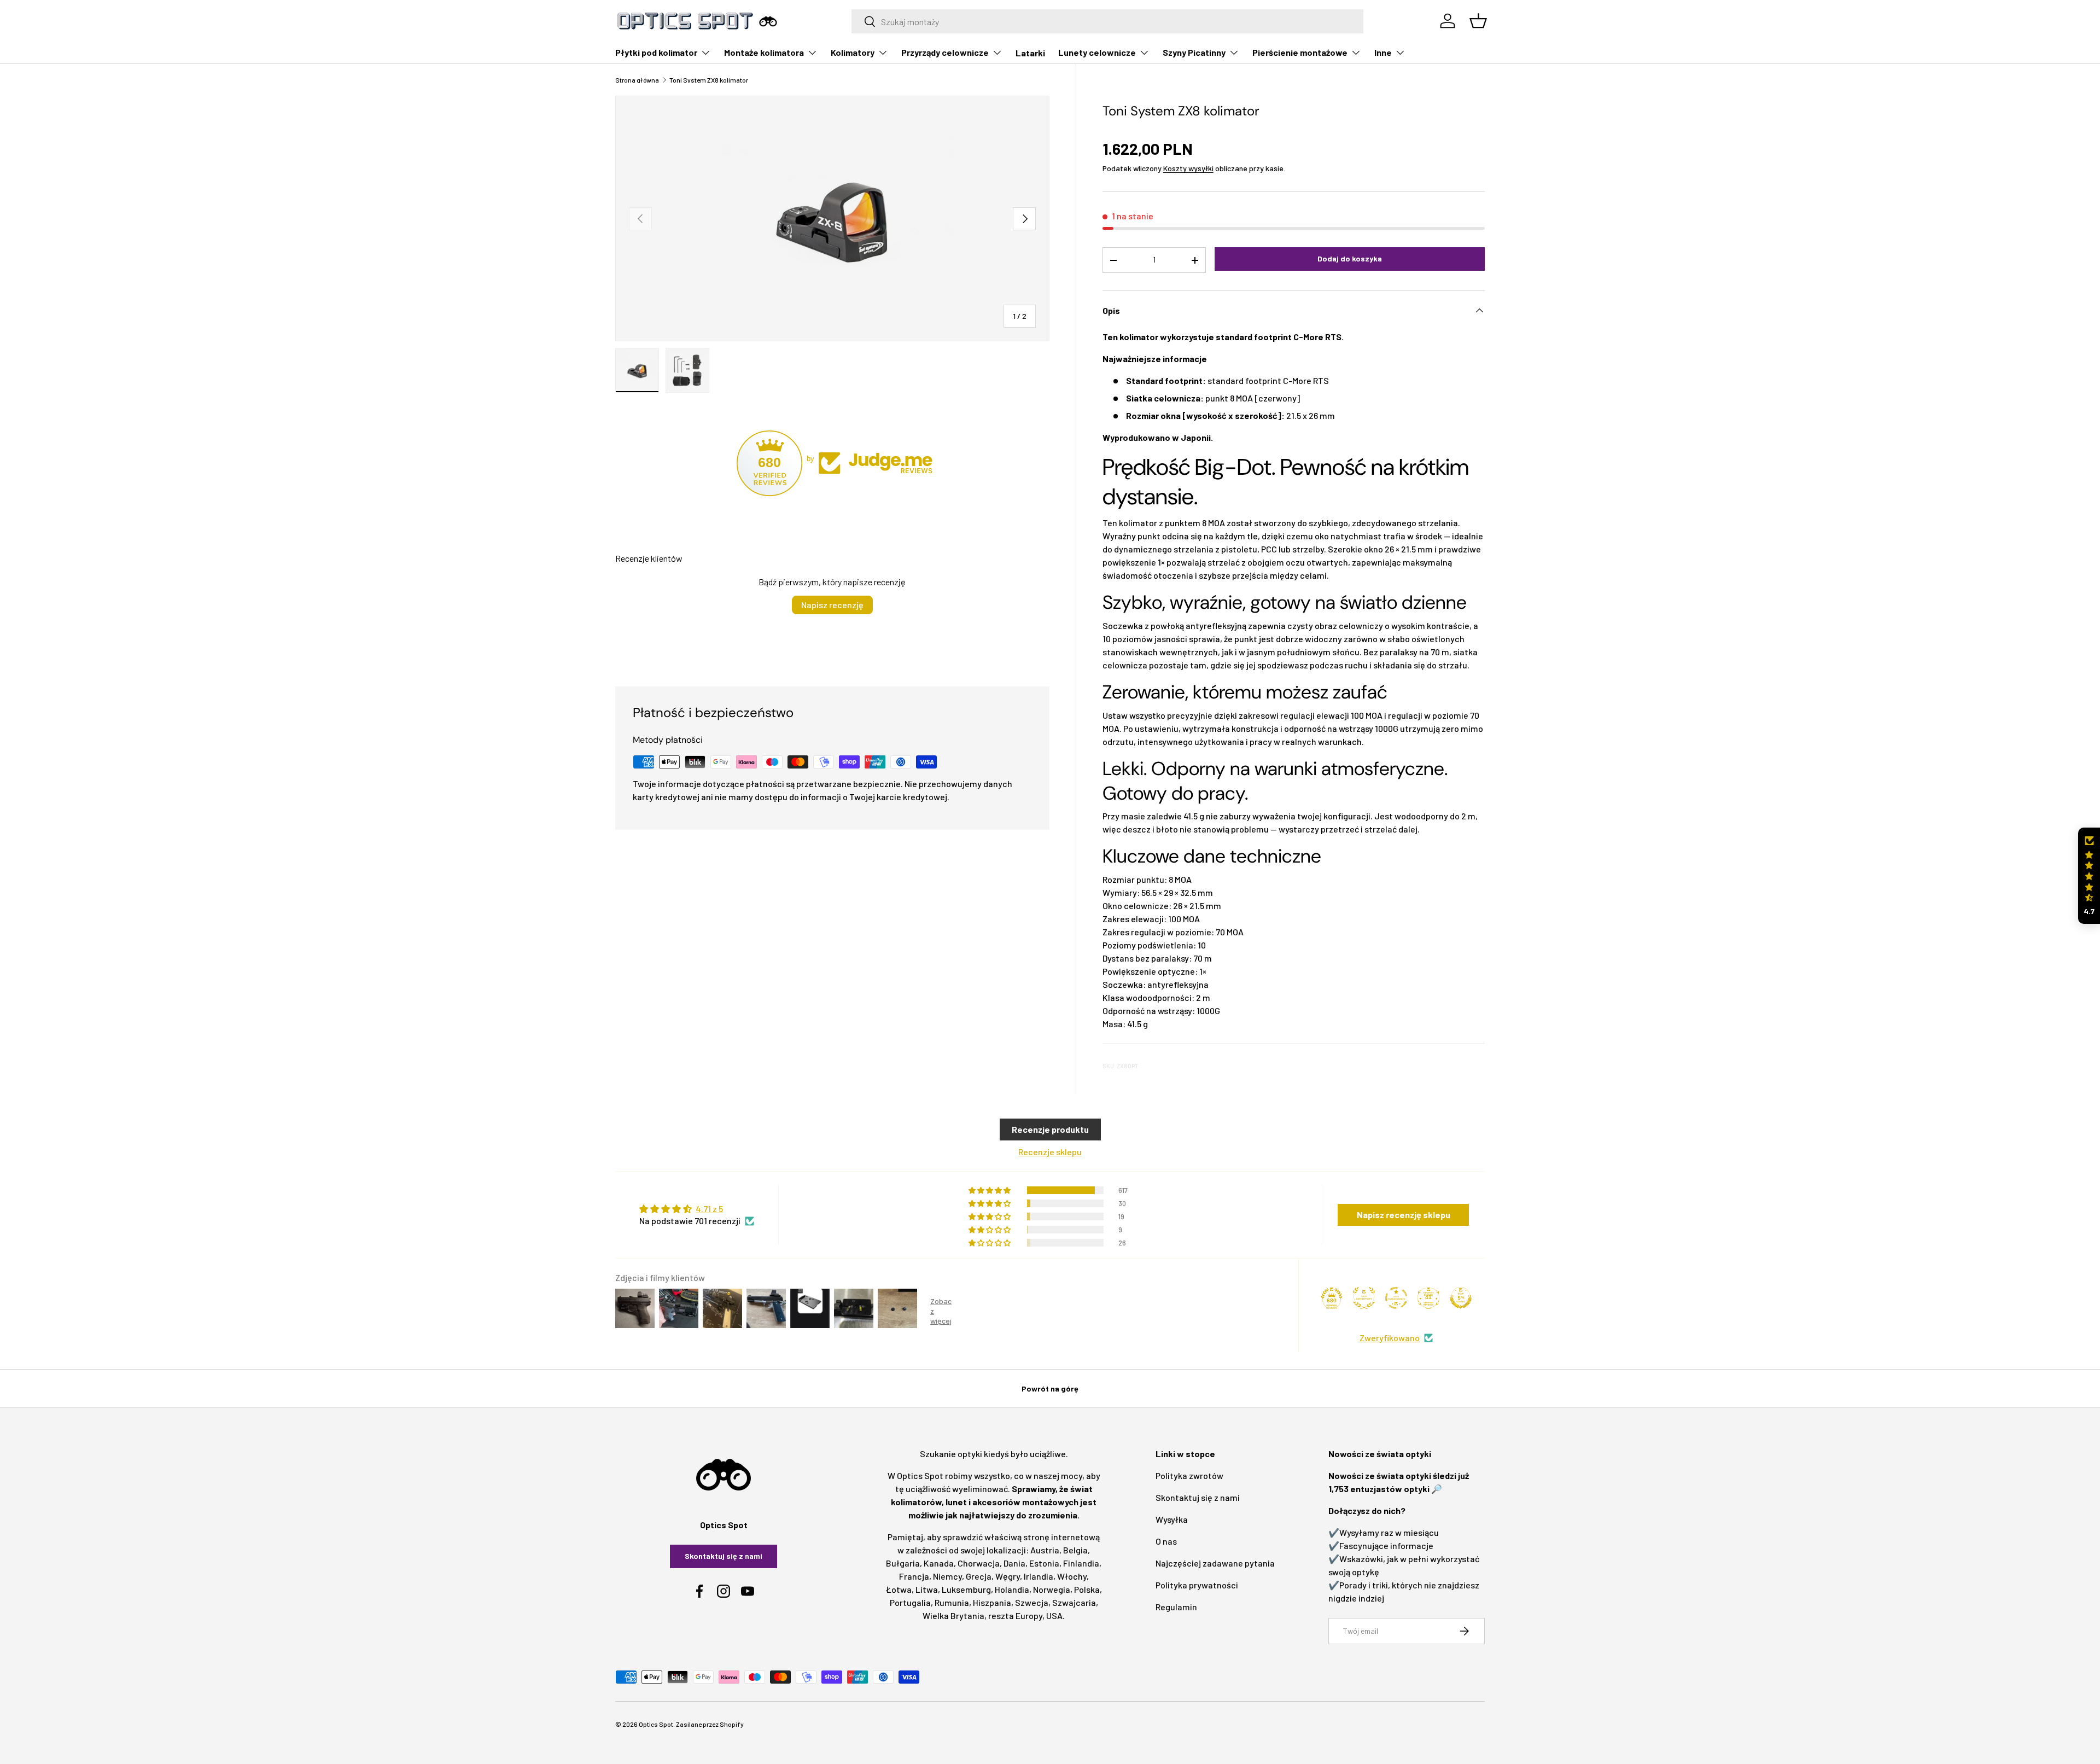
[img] (697, 1209)
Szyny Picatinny (1194, 52)
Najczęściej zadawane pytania (1215, 1563)
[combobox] (1108, 21)
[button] (2089, 876)
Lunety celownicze (1097, 52)
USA (1054, 1615)
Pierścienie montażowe (1300, 52)
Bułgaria (903, 1563)
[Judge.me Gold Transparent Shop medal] (1396, 1298)
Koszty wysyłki (1188, 168)
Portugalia (910, 1602)
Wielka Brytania (953, 1615)
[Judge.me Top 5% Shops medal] (1461, 1298)
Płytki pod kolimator (656, 52)
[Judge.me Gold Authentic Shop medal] (1364, 1298)
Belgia (1075, 1550)
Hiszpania (992, 1602)
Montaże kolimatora (764, 52)
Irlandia (1039, 1576)
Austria (1045, 1550)
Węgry (1008, 1576)
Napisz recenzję (832, 605)
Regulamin (1176, 1607)
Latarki (1030, 53)
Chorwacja (979, 1563)
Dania (1014, 1563)
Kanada (939, 1563)
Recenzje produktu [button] (1050, 1129)
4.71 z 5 (709, 1209)
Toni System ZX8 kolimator (709, 80)
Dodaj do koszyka (1350, 258)
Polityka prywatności (1197, 1585)
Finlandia (1081, 1563)
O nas (1166, 1541)
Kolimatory (853, 52)
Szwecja (1032, 1602)
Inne (1383, 52)
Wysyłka (1172, 1519)
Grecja (979, 1576)
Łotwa (899, 1589)
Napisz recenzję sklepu (1404, 1215)
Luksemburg (966, 1589)
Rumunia (952, 1602)
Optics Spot (656, 1724)
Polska (1087, 1589)
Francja (914, 1576)
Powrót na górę (1050, 1389)
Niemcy (947, 1576)
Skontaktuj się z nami (724, 1556)
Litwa (927, 1589)
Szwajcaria (1074, 1602)
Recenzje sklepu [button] (1050, 1152)
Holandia (1012, 1589)
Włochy (1072, 1576)
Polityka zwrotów (1189, 1475)
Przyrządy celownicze (945, 52)
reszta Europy (1015, 1615)
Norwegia (1052, 1589)
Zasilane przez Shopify (710, 1724)
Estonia (1044, 1563)
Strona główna (637, 80)
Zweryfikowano (1390, 1338)
